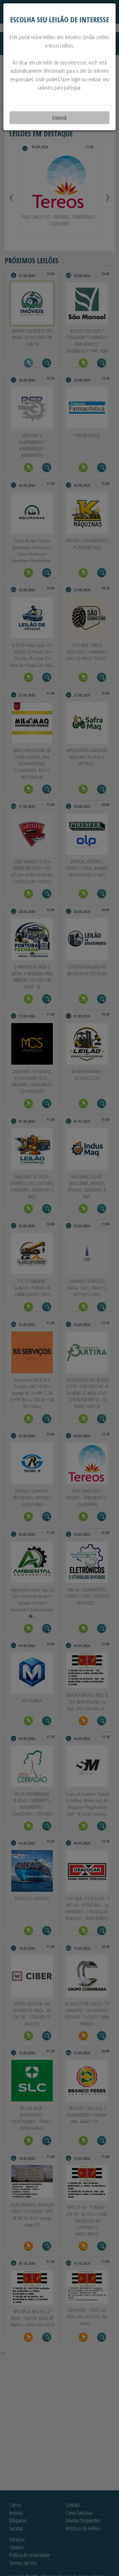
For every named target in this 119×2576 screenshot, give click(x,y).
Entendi (60, 118)
